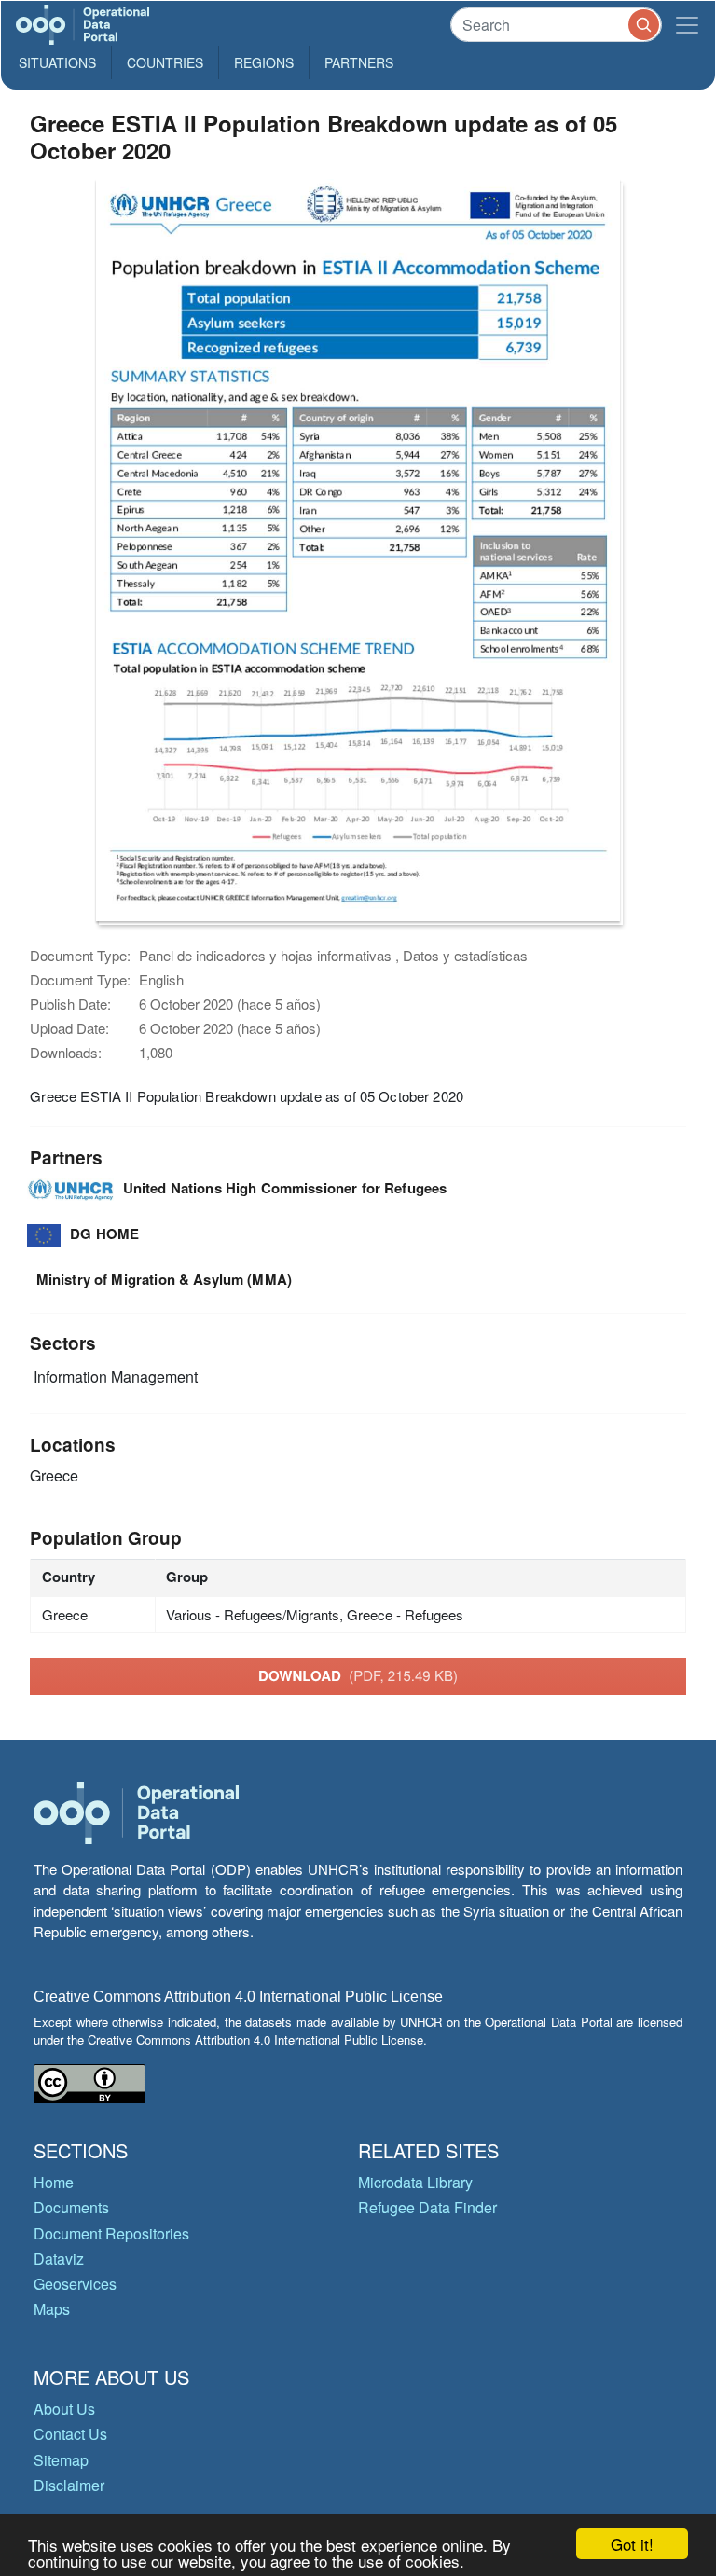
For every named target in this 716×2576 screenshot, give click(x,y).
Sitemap (61, 2460)
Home (54, 2182)
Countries (165, 62)
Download (358, 1675)
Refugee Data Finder (427, 2207)
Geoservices (75, 2284)
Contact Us (70, 2434)
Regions (264, 62)
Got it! (632, 2544)
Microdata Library (415, 2182)
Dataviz (59, 2259)
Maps (52, 2309)
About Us (64, 2409)
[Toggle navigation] (687, 25)
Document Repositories (111, 2233)
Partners (359, 62)
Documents (71, 2207)
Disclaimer (69, 2485)
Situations (57, 62)
